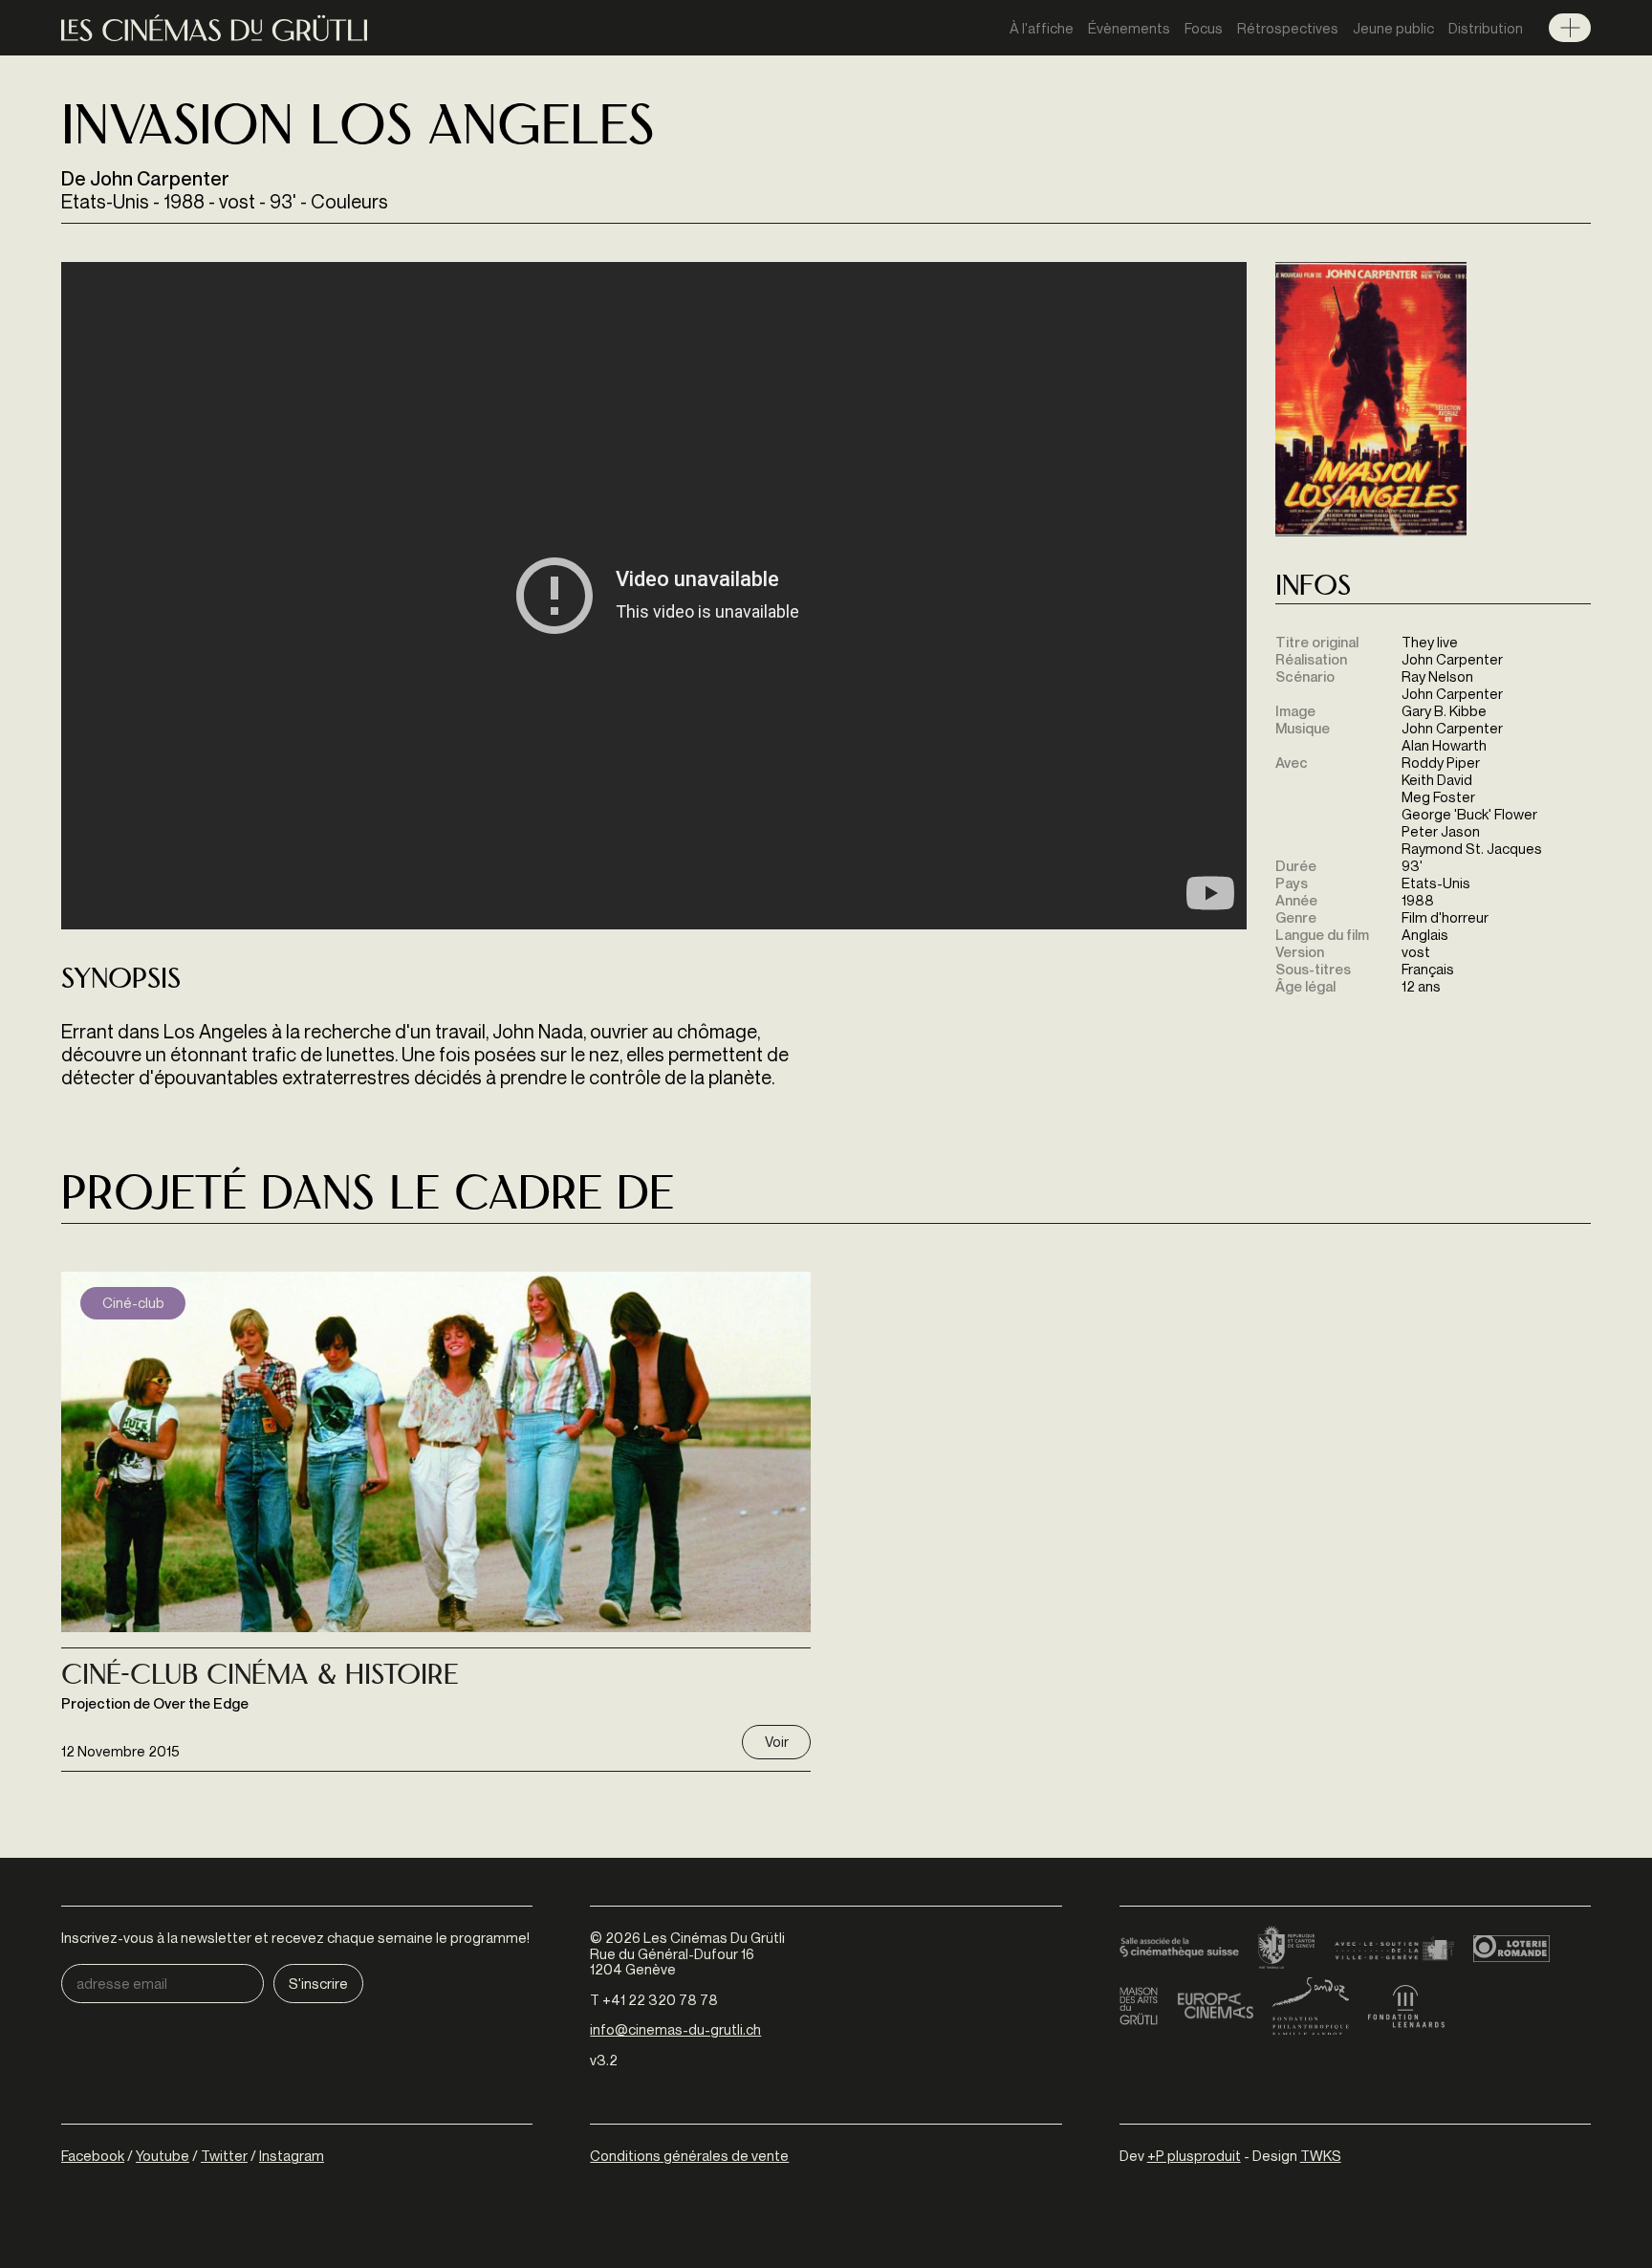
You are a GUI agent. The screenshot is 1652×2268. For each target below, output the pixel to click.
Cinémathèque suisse (1179, 1949)
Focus (1204, 28)
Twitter (224, 2155)
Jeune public (1393, 28)
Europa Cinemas (1215, 2006)
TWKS (1321, 2155)
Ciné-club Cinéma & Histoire (260, 1677)
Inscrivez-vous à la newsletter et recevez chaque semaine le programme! (295, 1938)
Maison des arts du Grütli (1139, 2006)
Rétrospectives (1288, 28)
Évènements (1129, 28)
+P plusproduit (1194, 2155)
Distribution (1486, 28)
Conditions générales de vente (689, 2155)
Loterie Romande (1511, 1949)
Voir (777, 1741)
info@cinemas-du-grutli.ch (675, 2029)
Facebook (93, 2155)
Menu (1570, 28)
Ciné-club (133, 1302)
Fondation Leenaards (1406, 2006)
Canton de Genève (1287, 1949)
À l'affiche (1042, 28)
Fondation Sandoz (1311, 2006)
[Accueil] (214, 28)
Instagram (292, 2155)
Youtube (163, 2155)
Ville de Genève (1394, 1949)
